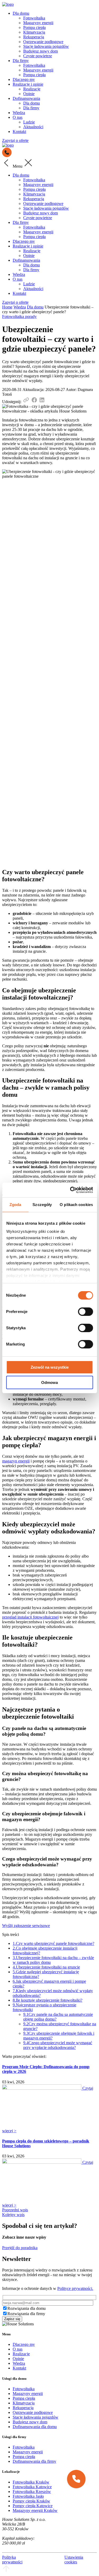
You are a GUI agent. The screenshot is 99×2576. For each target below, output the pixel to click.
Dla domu (21, 13)
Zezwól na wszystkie (50, 1367)
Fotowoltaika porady (19, 316)
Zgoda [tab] (15, 1205)
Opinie (29, 94)
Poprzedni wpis (15, 2210)
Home (7, 307)
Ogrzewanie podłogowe (43, 42)
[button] (76, 2479)
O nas (18, 117)
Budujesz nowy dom (41, 51)
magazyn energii (16, 1461)
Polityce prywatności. (75, 2288)
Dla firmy (21, 61)
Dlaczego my (24, 79)
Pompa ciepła (34, 27)
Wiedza (19, 113)
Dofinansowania (26, 98)
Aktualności (33, 127)
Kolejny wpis (13, 2215)
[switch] (85, 1312)
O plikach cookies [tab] (76, 1205)
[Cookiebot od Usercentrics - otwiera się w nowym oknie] (70, 1190)
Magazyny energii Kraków (35, 2510)
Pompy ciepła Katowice (33, 2506)
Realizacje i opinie (28, 84)
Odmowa (49, 1382)
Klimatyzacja (34, 32)
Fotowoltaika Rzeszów (32, 2492)
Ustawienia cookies (74, 2560)
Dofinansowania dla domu (35, 2427)
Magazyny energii (38, 23)
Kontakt (19, 132)
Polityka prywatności (12, 2560)
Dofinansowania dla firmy (34, 2461)
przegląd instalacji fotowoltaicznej (30, 1617)
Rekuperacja (34, 37)
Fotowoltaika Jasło (28, 2496)
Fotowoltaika (34, 18)
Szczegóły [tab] (42, 1205)
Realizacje (32, 89)
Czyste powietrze (38, 56)
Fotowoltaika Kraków (31, 2482)
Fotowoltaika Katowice (32, 2487)
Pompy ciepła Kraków (31, 2501)
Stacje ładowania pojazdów (46, 46)
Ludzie (29, 122)
